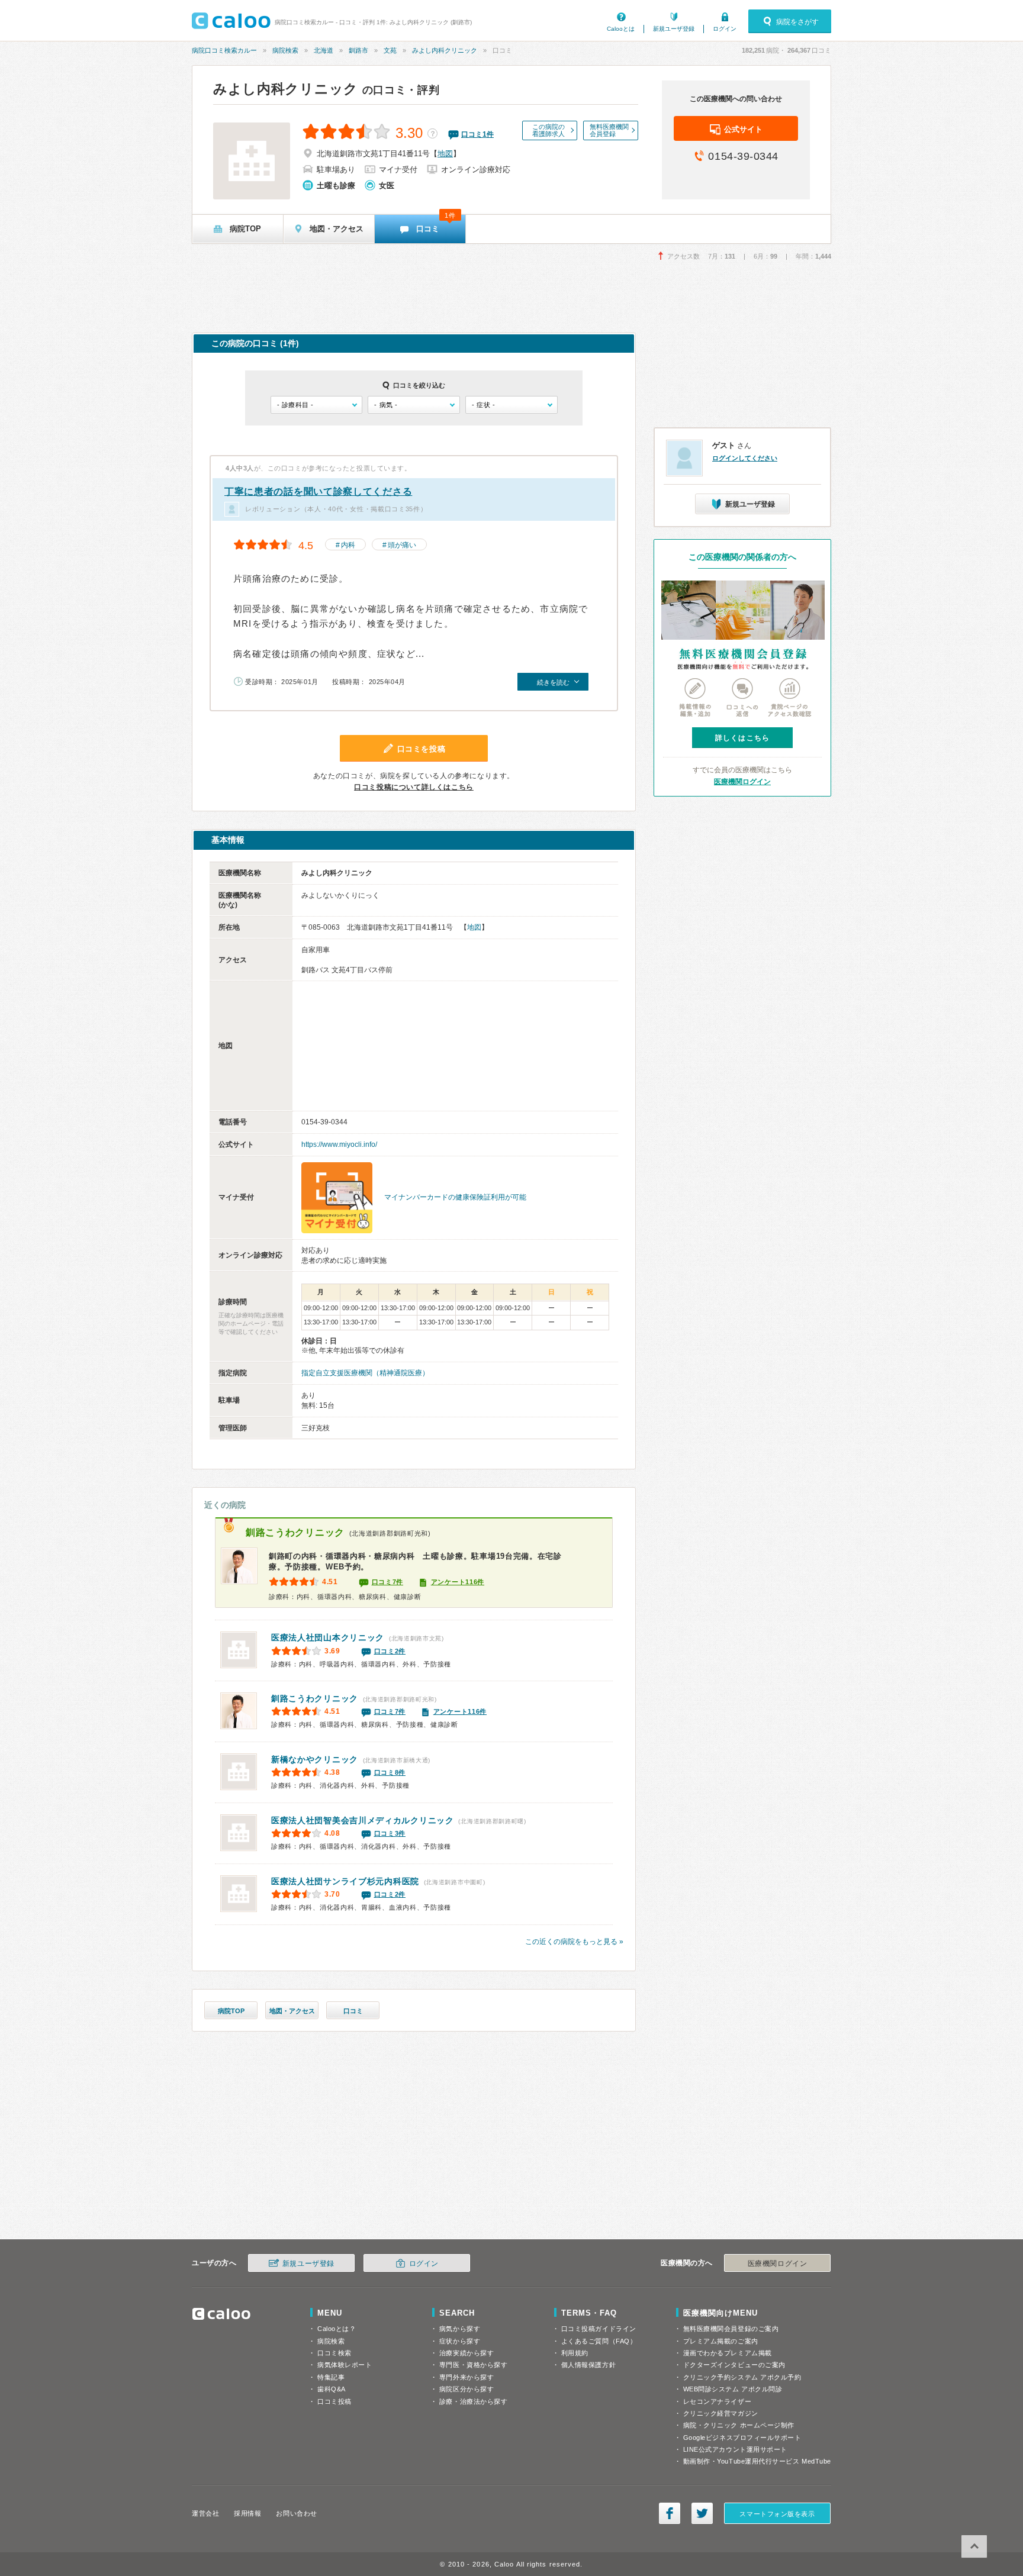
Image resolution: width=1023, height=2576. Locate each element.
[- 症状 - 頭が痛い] (511, 405)
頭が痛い (402, 545)
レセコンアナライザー (718, 2401)
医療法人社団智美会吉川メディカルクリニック (363, 1820)
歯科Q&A (332, 2389)
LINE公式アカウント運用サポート (735, 2449)
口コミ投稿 (334, 2401)
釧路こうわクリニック (295, 1532)
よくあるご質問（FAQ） (599, 2341)
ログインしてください (745, 458)
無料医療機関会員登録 (609, 130)
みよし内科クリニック (445, 50)
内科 (348, 545)
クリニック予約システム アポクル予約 (742, 2377)
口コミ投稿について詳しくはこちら (414, 787)
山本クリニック (328, 1637)
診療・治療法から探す (474, 2401)
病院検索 (285, 50)
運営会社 (205, 2513)
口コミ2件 (390, 1651)
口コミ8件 (390, 1772)
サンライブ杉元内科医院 (345, 1881)
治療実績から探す (467, 2353)
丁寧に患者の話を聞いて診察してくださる (318, 491)
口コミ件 (477, 134)
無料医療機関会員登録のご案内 (731, 2329)
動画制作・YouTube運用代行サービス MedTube (757, 2461)
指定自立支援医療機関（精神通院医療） (365, 1373)
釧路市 (358, 50)
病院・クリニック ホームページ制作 (739, 2425)
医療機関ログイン (742, 782)
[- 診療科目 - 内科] (316, 405)
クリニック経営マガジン (721, 2413)
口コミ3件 (390, 1833)
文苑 (390, 50)
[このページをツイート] (702, 2513)
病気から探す (460, 2329)
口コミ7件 (388, 1582)
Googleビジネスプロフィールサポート (742, 2438)
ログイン (725, 29)
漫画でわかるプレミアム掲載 (728, 2353)
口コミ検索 (334, 2353)
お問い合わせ (296, 2513)
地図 (445, 154)
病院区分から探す (467, 2389)
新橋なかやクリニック (315, 1759)
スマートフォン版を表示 (777, 2514)
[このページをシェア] (670, 2513)
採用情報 (247, 2513)
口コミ (353, 2011)
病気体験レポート (345, 2365)
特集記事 (331, 2377)
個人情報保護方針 (588, 2365)
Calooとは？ (337, 2329)
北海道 (324, 50)
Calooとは (621, 29)
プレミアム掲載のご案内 (721, 2341)
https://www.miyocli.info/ (339, 1144)
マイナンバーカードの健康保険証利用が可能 (455, 1197)
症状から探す (460, 2341)
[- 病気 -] (414, 405)
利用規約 (575, 2353)
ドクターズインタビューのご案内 (734, 2365)
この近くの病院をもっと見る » (574, 1942)
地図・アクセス (292, 2011)
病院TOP (231, 2011)
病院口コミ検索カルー (224, 50)
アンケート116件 (458, 1582)
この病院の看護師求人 (549, 130)
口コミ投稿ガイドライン (599, 2329)
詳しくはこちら (742, 738)
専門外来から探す (467, 2377)
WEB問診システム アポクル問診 (733, 2389)
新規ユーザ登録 (674, 29)
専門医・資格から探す (474, 2365)
